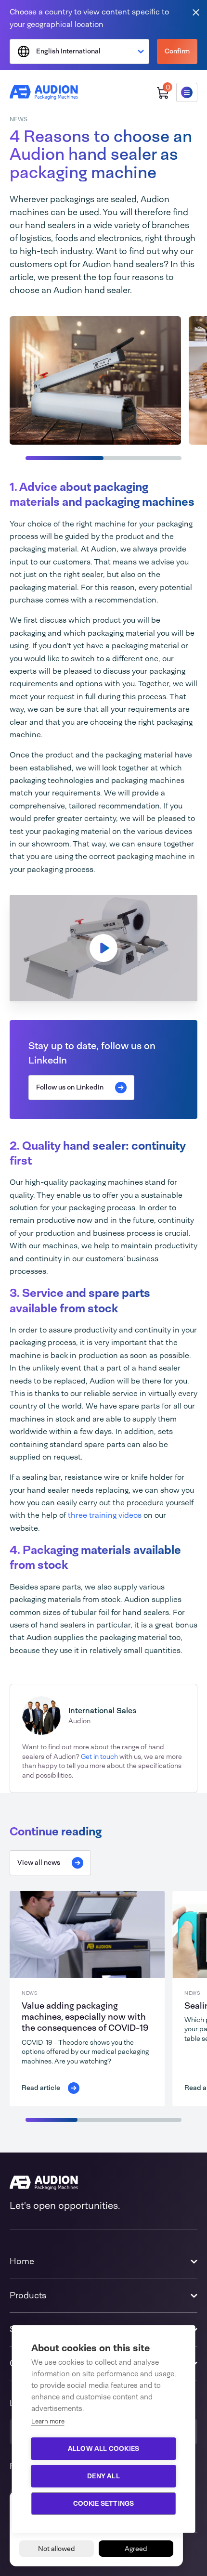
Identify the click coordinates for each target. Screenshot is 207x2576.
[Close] (196, 12)
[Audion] (44, 92)
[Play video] (103, 948)
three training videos (105, 1515)
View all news (39, 1862)
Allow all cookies (103, 2448)
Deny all (103, 2476)
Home (22, 2261)
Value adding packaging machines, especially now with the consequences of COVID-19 (85, 2017)
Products (28, 2295)
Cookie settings (104, 2503)
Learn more (48, 2421)
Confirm (177, 51)
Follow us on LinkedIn (70, 1087)
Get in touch (99, 1756)
